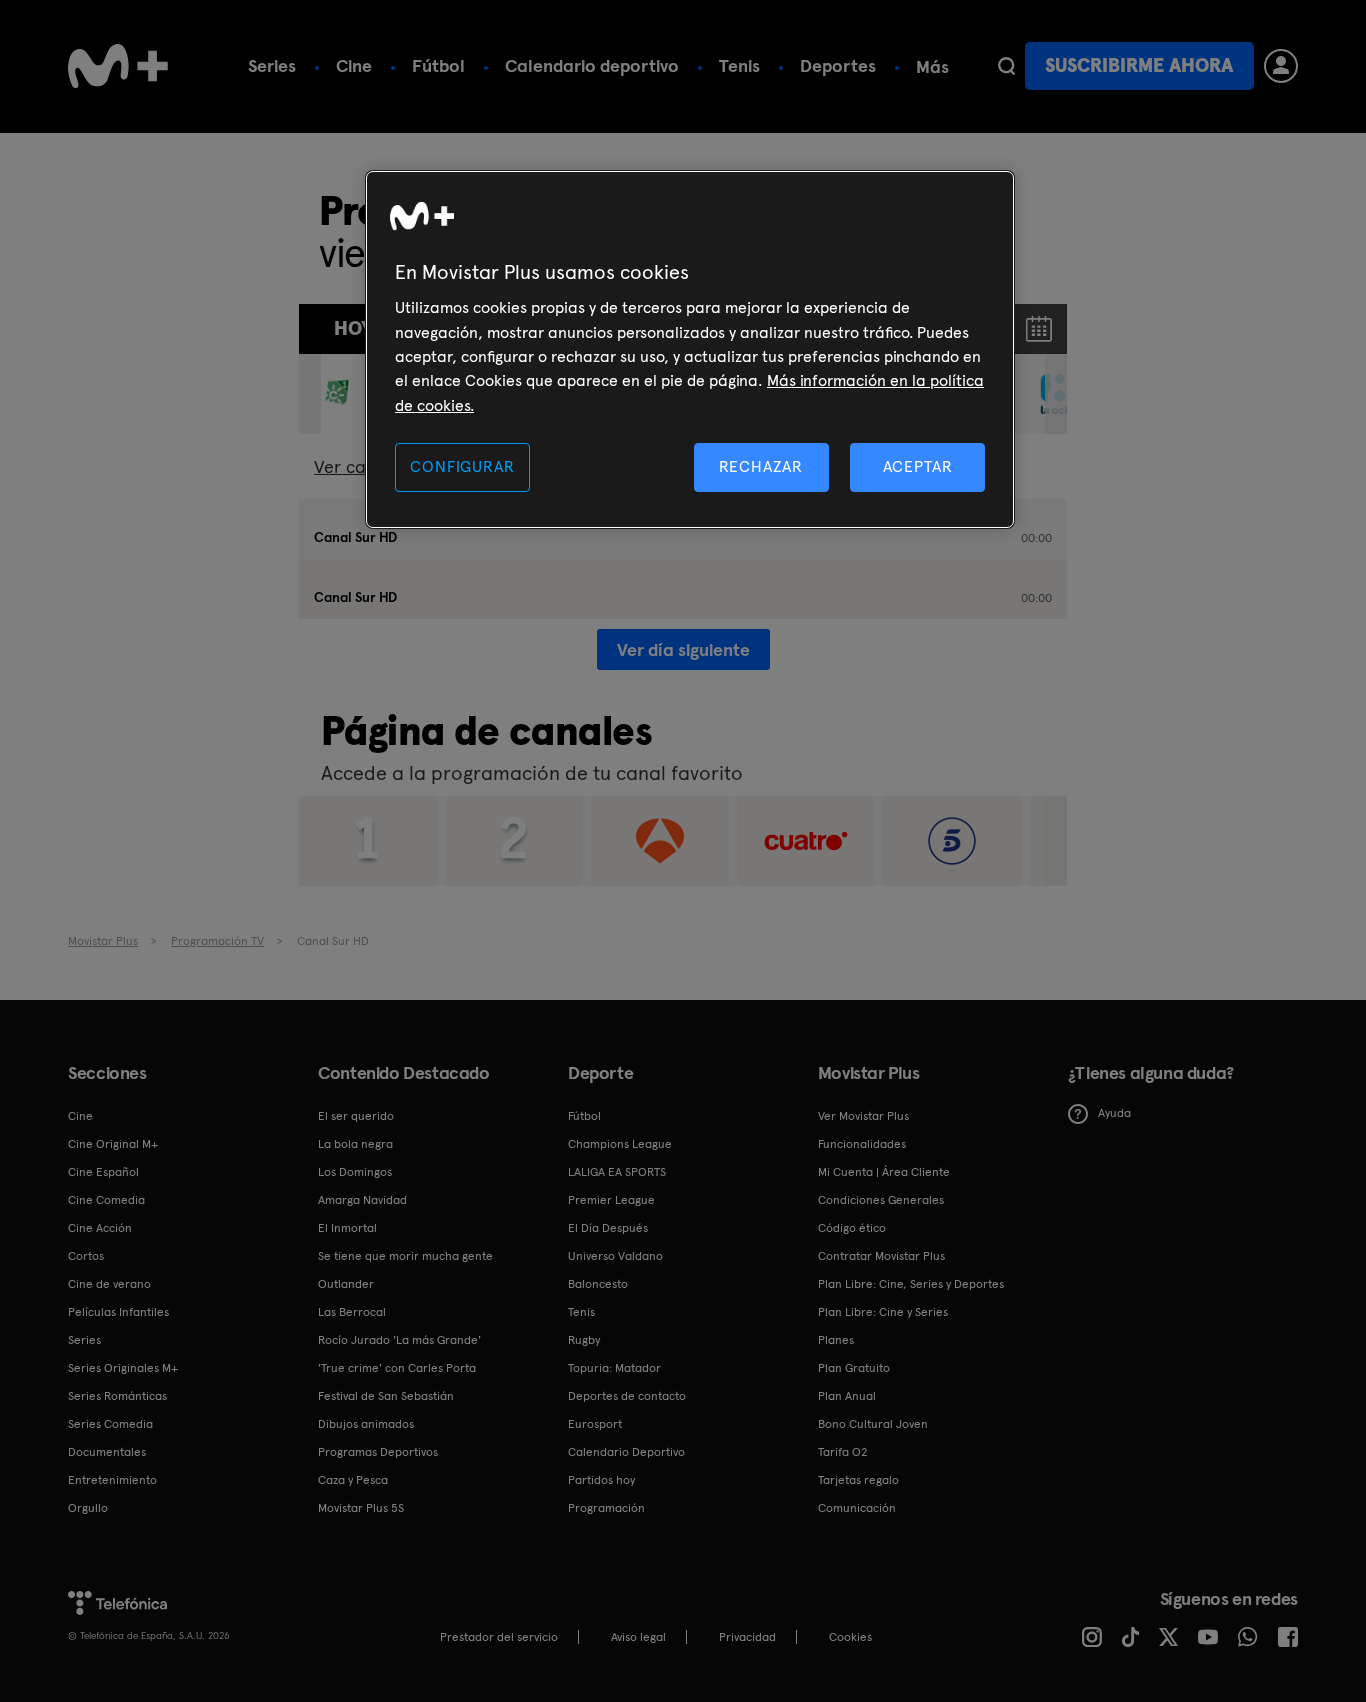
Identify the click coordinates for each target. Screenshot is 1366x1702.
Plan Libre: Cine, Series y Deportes (911, 1284)
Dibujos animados (366, 1424)
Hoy (353, 328)
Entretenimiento (112, 1480)
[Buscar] (1006, 66)
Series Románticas (117, 1396)
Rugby (584, 1340)
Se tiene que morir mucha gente (405, 1256)
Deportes (838, 65)
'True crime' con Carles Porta (397, 1368)
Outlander (346, 1284)
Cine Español (103, 1172)
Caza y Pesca (353, 1480)
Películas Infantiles (118, 1312)
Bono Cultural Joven (873, 1424)
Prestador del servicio (499, 1637)
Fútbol (438, 65)
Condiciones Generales (881, 1200)
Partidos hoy (601, 1480)
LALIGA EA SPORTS (617, 1172)
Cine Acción (100, 1228)
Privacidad (747, 1637)
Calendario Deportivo (626, 1452)
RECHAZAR (761, 466)
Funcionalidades (862, 1144)
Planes (836, 1340)
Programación (606, 1508)
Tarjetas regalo (858, 1480)
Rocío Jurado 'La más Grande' (399, 1340)
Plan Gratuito (854, 1368)
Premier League (611, 1200)
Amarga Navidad (362, 1200)
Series (272, 65)
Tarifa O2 (843, 1452)
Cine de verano (109, 1284)
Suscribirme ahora (1139, 65)
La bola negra (355, 1144)
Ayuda (1114, 1113)
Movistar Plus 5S (361, 1508)
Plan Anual (847, 1396)
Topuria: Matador (614, 1368)
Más (932, 67)
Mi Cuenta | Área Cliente (884, 1172)
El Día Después (608, 1228)
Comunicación (857, 1508)
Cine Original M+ (113, 1144)
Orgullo (88, 1508)
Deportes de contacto (627, 1396)
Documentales (107, 1452)
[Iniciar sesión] (1281, 66)
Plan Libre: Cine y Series (883, 1312)
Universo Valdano (615, 1256)
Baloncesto (598, 1284)
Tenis (739, 65)
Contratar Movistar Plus (881, 1256)
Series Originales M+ (123, 1368)
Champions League (620, 1144)
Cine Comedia (106, 1200)
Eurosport (595, 1424)
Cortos (86, 1256)
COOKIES (850, 1637)
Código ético (852, 1228)
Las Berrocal (352, 1312)
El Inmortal (347, 1228)
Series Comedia (110, 1424)
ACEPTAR (918, 466)
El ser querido (356, 1116)
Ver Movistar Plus (863, 1116)
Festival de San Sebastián (386, 1396)
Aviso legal (638, 1637)
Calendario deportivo (592, 65)
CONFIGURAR (462, 466)
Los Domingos (355, 1172)
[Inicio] (118, 66)
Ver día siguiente (683, 649)
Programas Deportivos (378, 1452)
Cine (354, 65)
